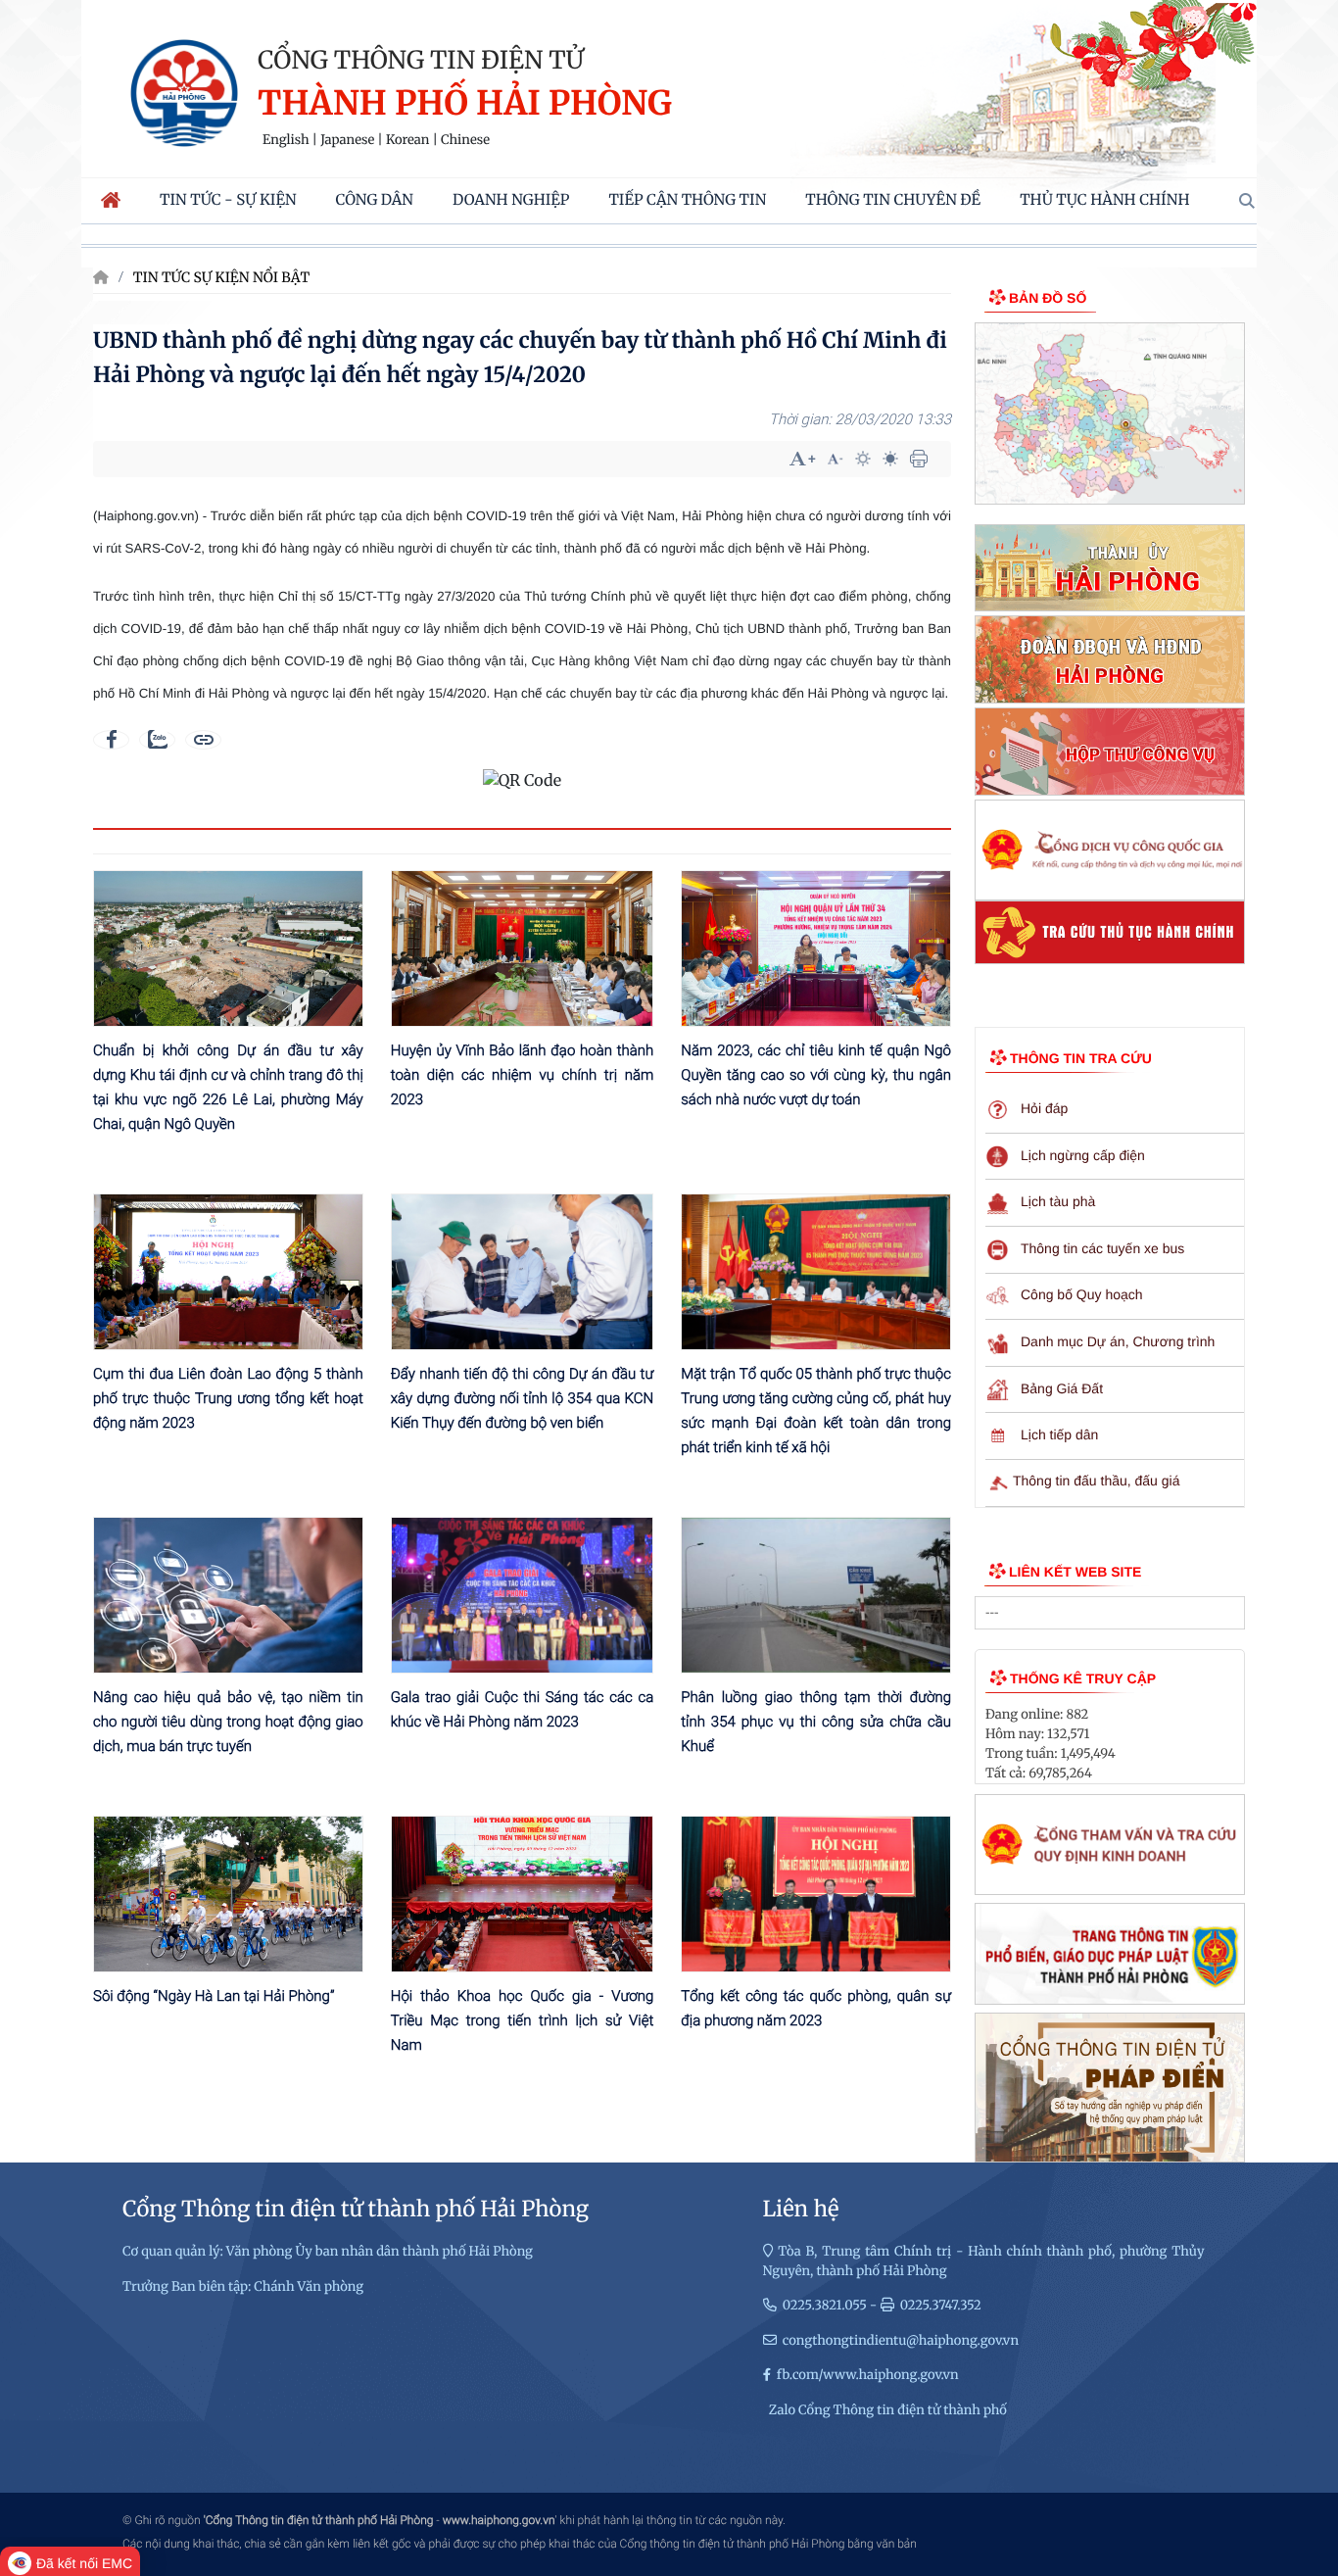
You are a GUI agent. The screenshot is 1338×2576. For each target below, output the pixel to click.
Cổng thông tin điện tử (421, 60)
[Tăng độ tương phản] (863, 459)
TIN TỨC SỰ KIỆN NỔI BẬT (222, 277)
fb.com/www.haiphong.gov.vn (868, 2375)
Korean (407, 140)
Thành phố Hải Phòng (465, 104)
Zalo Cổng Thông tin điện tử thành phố (888, 2410)
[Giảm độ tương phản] (890, 459)
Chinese (465, 140)
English (286, 140)
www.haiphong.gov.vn (499, 2520)
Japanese (347, 140)
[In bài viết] (919, 459)
